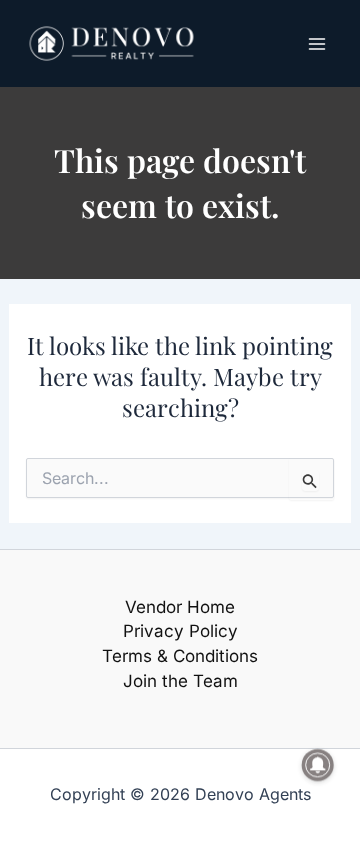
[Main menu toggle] (318, 44)
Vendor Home (180, 607)
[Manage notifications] (318, 765)
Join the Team (180, 681)
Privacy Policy (180, 631)
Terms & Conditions (180, 656)
